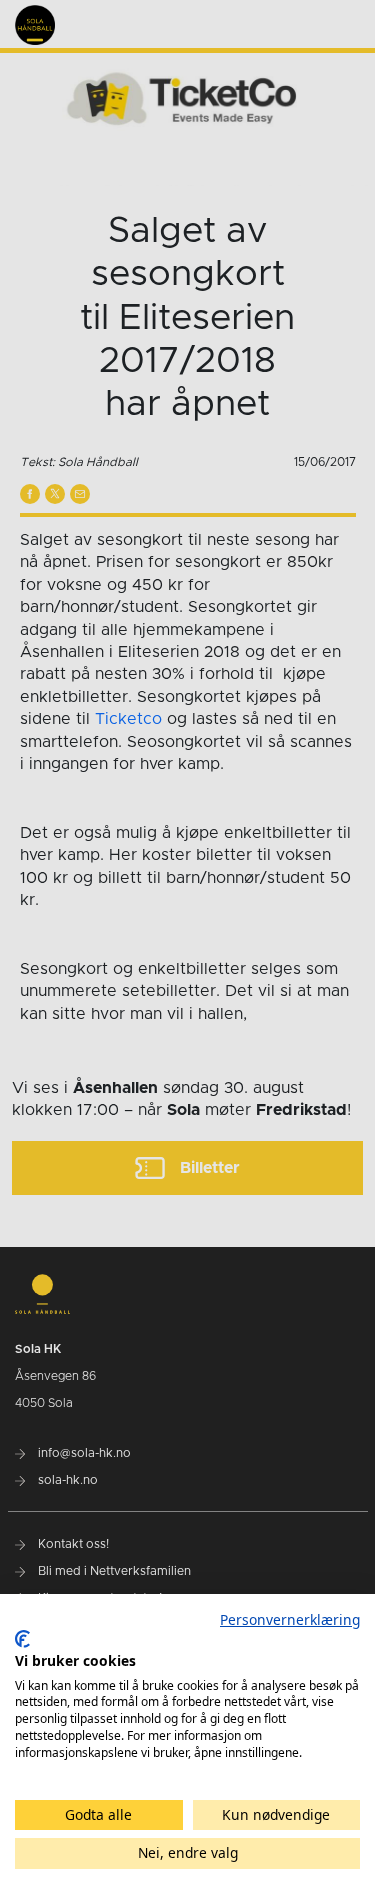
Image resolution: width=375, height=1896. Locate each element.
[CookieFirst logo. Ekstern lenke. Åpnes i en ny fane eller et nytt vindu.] (22, 1639)
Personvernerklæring (290, 1619)
